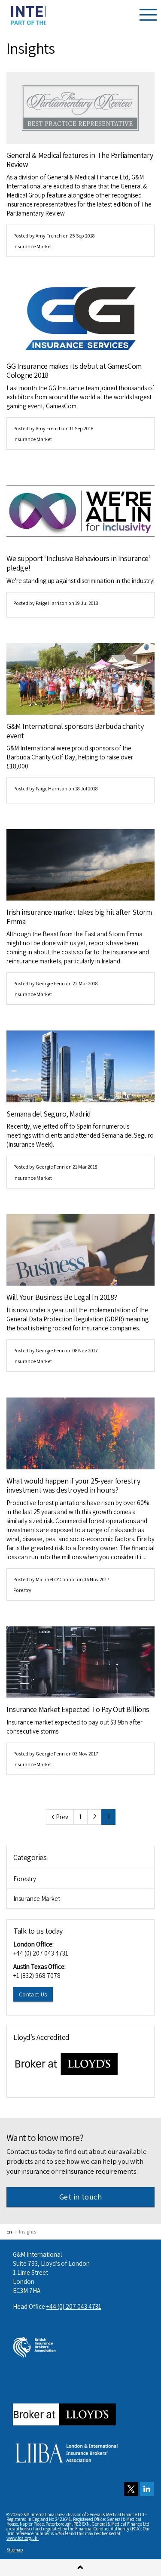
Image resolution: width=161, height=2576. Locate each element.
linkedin (147, 2489)
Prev (62, 1817)
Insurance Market (33, 246)
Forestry (22, 1590)
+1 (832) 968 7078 (37, 1976)
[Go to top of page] (80, 2568)
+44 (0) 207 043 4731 (41, 1953)
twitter (131, 2489)
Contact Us (33, 1994)
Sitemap (15, 2550)
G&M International (26, 15)
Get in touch (80, 2197)
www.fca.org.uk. (23, 2538)
